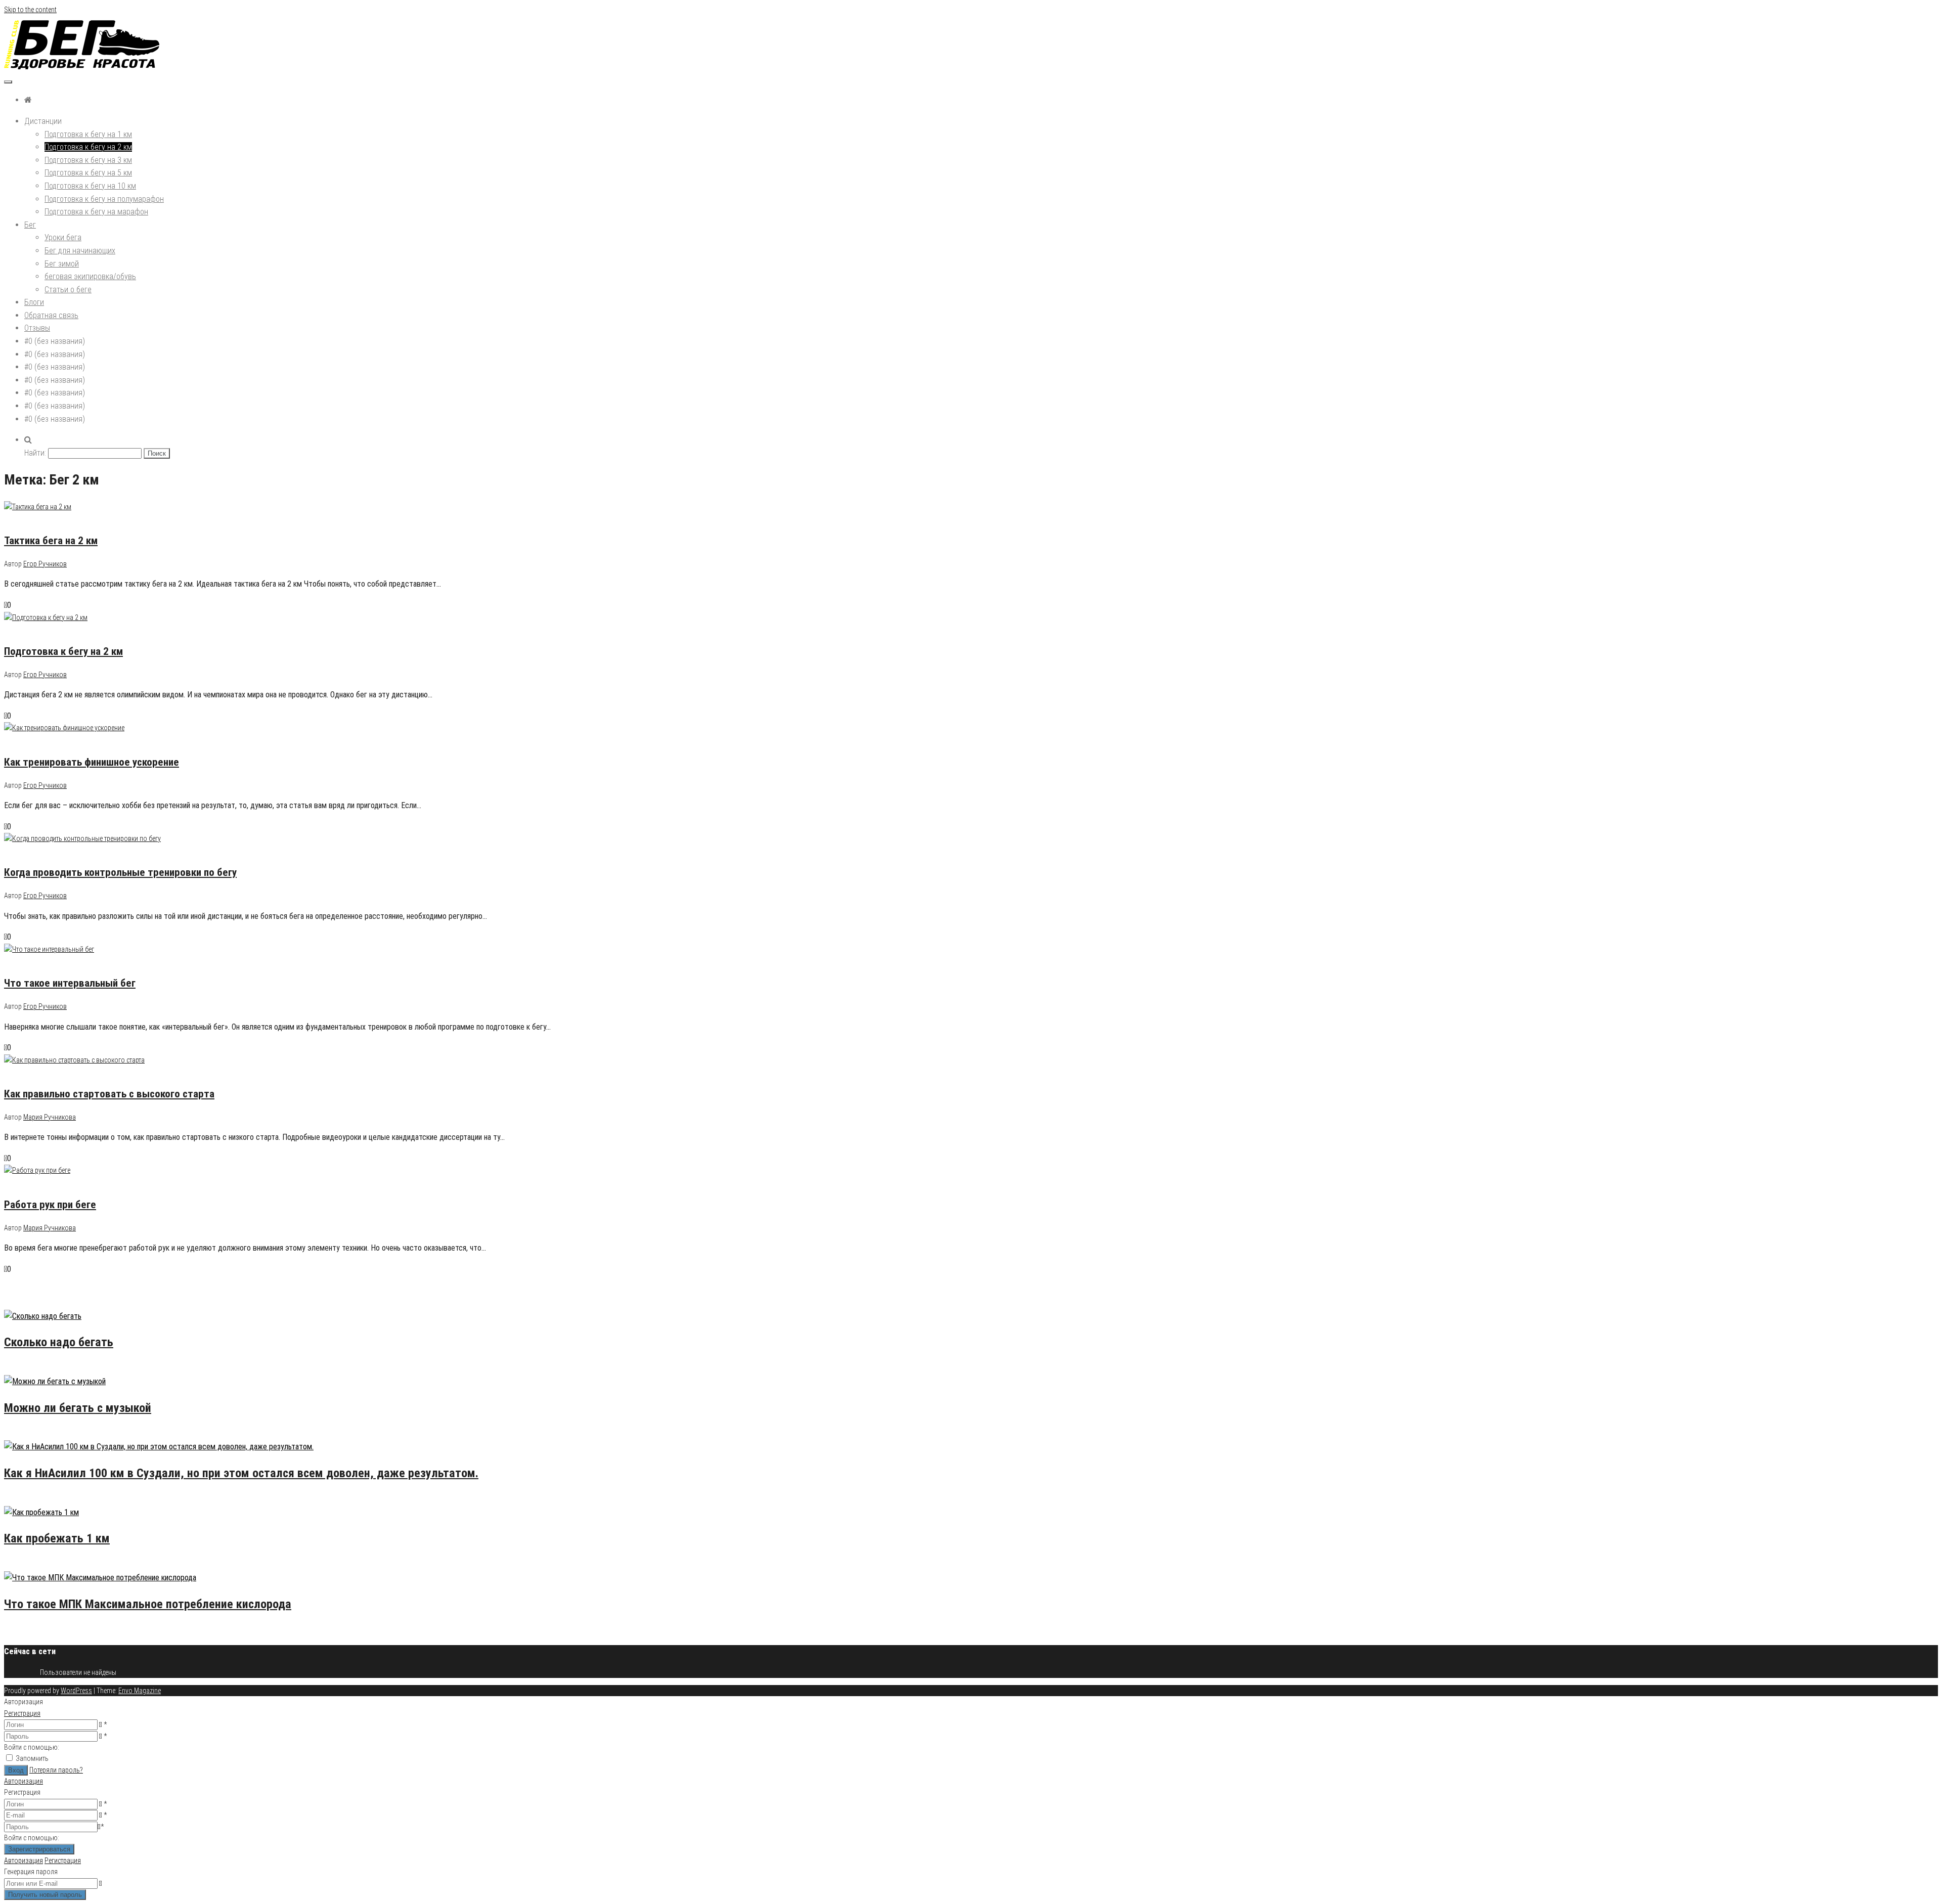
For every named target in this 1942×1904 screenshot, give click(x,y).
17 (47, 1499)
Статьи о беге (68, 290)
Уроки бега (63, 237)
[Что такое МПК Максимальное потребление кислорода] (100, 1578)
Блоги (34, 302)
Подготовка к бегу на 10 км (90, 186)
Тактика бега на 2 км (51, 541)
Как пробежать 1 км (57, 1538)
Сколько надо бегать (59, 1342)
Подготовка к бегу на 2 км (88, 147)
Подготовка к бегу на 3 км (88, 160)
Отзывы (37, 328)
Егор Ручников (45, 564)
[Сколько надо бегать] (43, 1316)
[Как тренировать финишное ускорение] (64, 728)
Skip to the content (30, 10)
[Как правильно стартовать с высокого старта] (74, 1060)
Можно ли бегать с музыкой (78, 1408)
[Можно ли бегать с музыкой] (55, 1381)
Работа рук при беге (50, 1205)
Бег (30, 225)
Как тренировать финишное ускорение (92, 762)
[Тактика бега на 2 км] (38, 507)
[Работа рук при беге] (37, 1170)
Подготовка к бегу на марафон (96, 212)
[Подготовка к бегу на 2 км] (46, 617)
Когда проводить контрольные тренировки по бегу (120, 872)
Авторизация (24, 1781)
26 (47, 1434)
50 (47, 1368)
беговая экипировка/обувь (90, 276)
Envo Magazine (140, 1691)
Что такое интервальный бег (70, 983)
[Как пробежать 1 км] (41, 1512)
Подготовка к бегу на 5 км (88, 173)
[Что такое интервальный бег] (49, 949)
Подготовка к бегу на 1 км (88, 134)
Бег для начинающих (80, 251)
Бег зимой (62, 264)
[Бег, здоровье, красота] (28, 100)
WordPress (76, 1691)
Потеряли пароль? (56, 1770)
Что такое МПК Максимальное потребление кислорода (148, 1604)
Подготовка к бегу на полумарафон (104, 199)
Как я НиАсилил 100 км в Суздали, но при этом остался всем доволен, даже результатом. (241, 1473)
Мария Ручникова (50, 1117)
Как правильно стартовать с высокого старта (109, 1094)
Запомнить (32, 1758)
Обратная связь (51, 315)
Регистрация (22, 1713)
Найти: (35, 453)
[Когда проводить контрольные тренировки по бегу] (82, 838)
